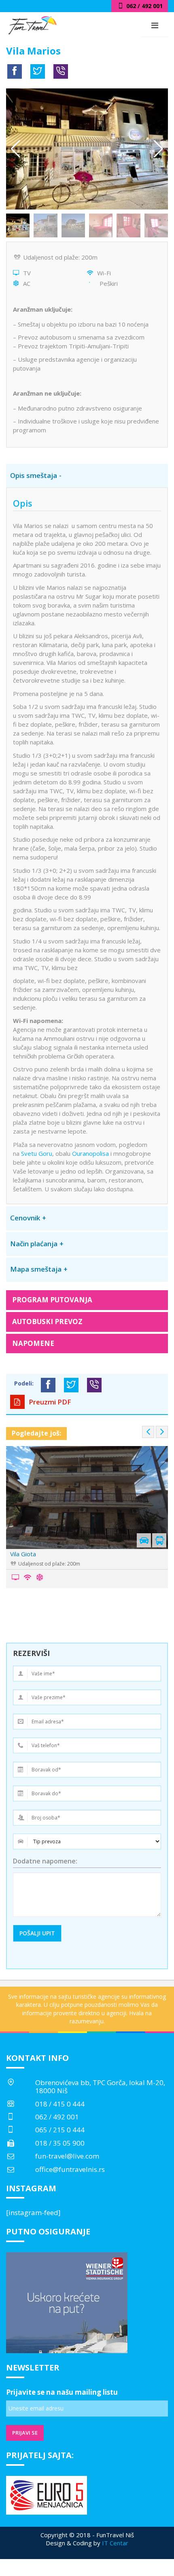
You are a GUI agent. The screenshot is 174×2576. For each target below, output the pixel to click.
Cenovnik (25, 1218)
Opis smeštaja (34, 475)
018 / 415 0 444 (60, 2104)
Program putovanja (52, 1300)
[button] (158, 149)
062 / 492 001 (57, 2117)
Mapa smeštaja (36, 1269)
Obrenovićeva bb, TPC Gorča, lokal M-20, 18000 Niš (100, 2087)
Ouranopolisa (90, 1153)
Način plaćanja (34, 1244)
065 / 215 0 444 (60, 2130)
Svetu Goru (37, 1153)
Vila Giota (23, 1554)
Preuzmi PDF (49, 1402)
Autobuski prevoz (47, 1322)
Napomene (33, 1343)
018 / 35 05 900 (60, 2143)
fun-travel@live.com (67, 2156)
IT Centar (115, 2543)
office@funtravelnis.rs (70, 2169)
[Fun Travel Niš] (32, 24)
